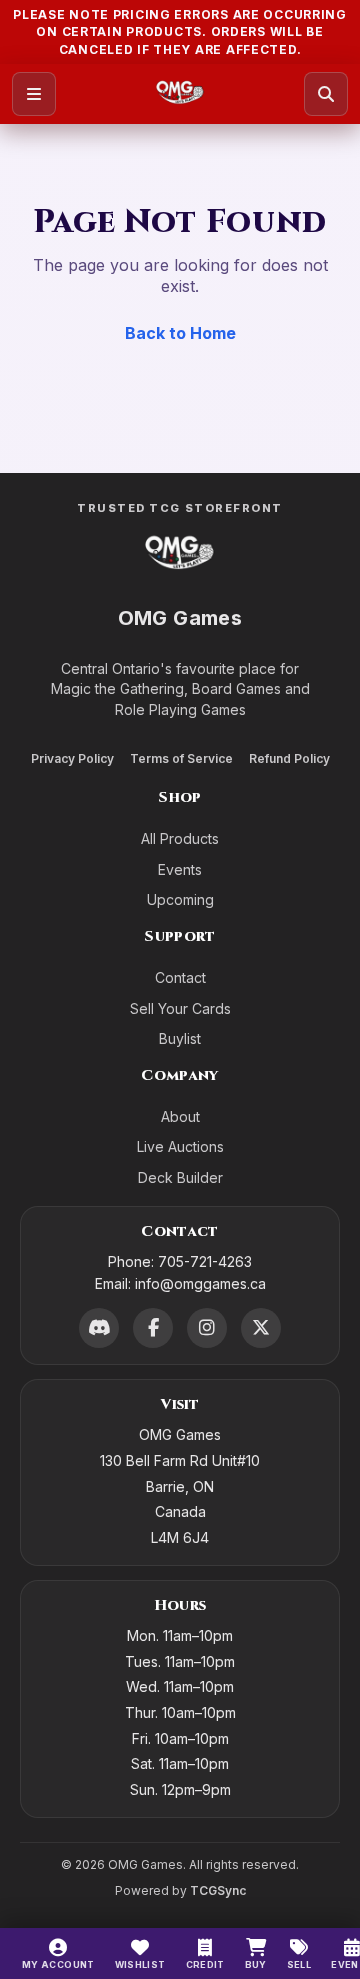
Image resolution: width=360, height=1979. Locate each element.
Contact (180, 977)
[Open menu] (34, 94)
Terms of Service (181, 758)
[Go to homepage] (180, 94)
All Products (180, 838)
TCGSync (218, 1890)
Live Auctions (180, 1146)
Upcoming (180, 899)
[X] (261, 1328)
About (180, 1116)
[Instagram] (207, 1328)
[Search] (326, 94)
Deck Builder (180, 1177)
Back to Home (180, 333)
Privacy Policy (72, 758)
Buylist (180, 1038)
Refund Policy (289, 758)
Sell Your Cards (180, 1008)
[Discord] (99, 1328)
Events (180, 869)
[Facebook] (153, 1328)
